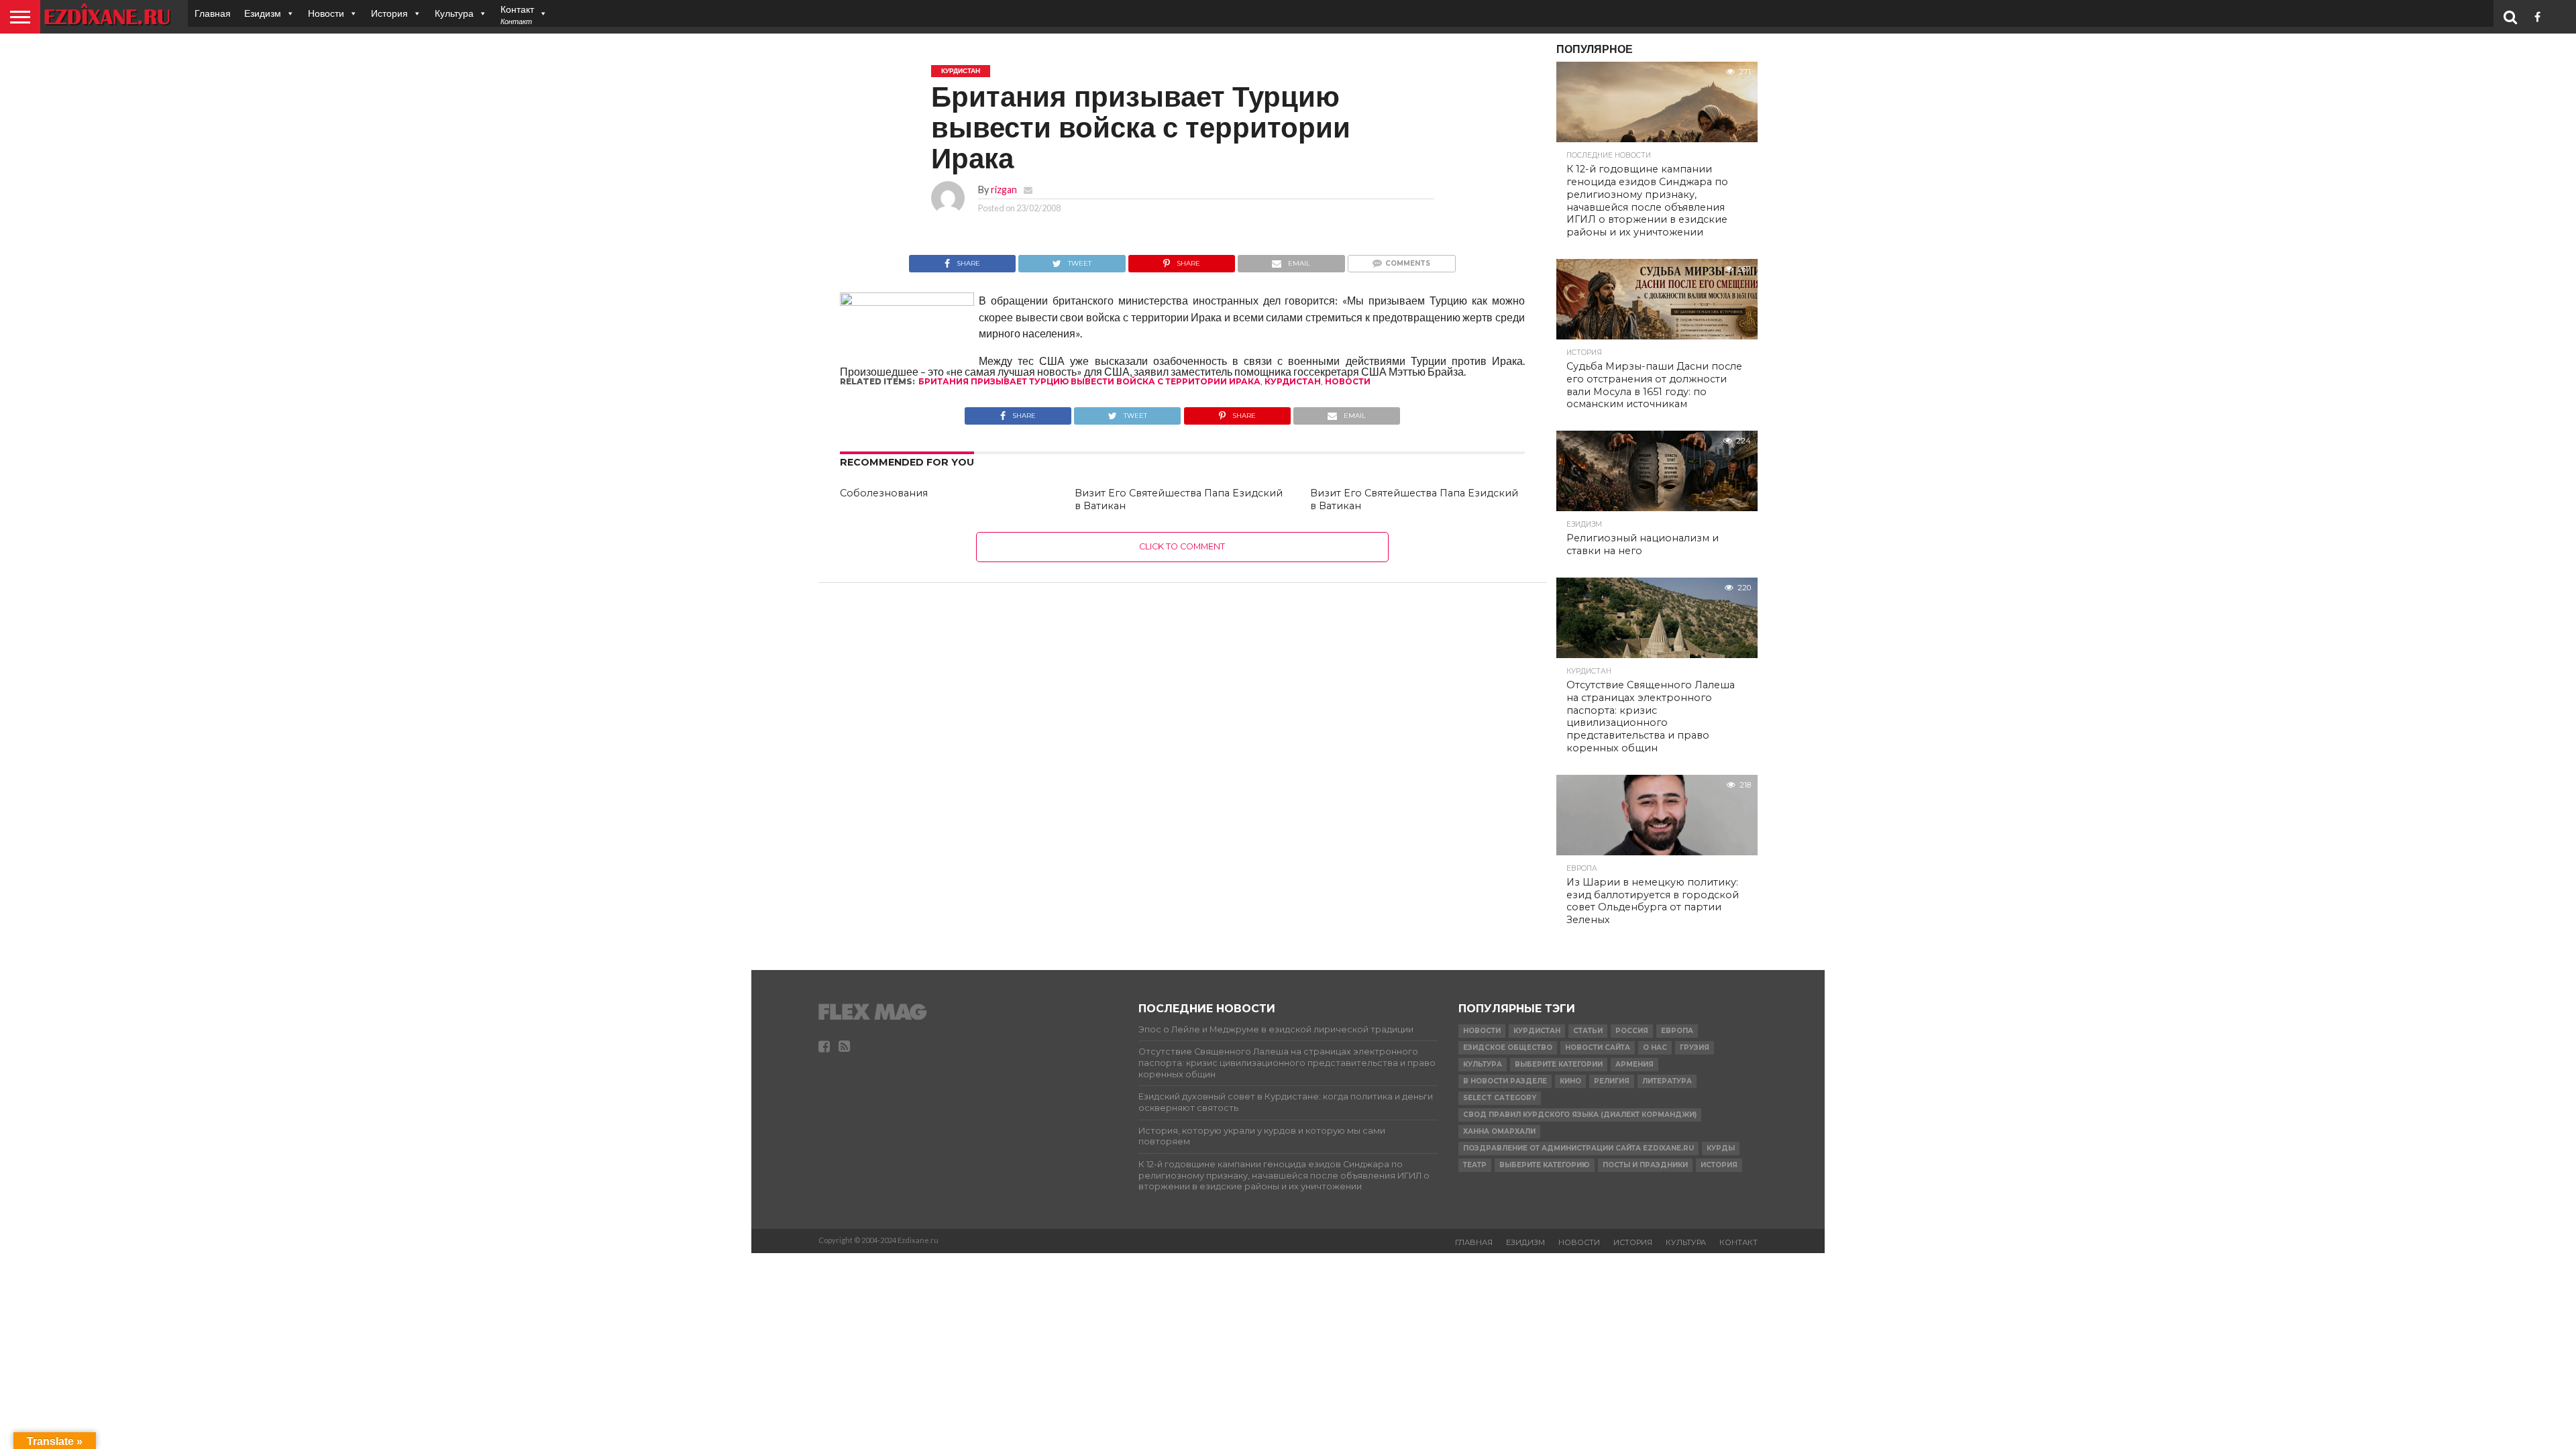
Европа (1677, 1031)
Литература (1667, 1081)
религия (1612, 1081)
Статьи (1588, 1031)
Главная (213, 13)
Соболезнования (884, 493)
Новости (326, 13)
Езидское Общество (1508, 1048)
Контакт (1738, 1242)
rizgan (1004, 190)
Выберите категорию (1545, 1165)
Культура (454, 13)
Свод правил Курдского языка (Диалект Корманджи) (1580, 1115)
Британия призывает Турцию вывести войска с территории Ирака (1089, 381)
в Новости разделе (1505, 1081)
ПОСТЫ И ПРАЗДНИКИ (1645, 1165)
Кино (1570, 1081)
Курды (1721, 1148)
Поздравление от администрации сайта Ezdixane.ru (1578, 1148)
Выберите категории (1559, 1064)
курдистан (1293, 381)
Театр (1475, 1165)
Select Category (1500, 1098)
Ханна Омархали (1499, 1131)
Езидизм (263, 13)
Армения (1634, 1064)
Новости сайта (1598, 1048)
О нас (1655, 1048)
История (389, 13)
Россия (1632, 1031)
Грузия (1695, 1048)
